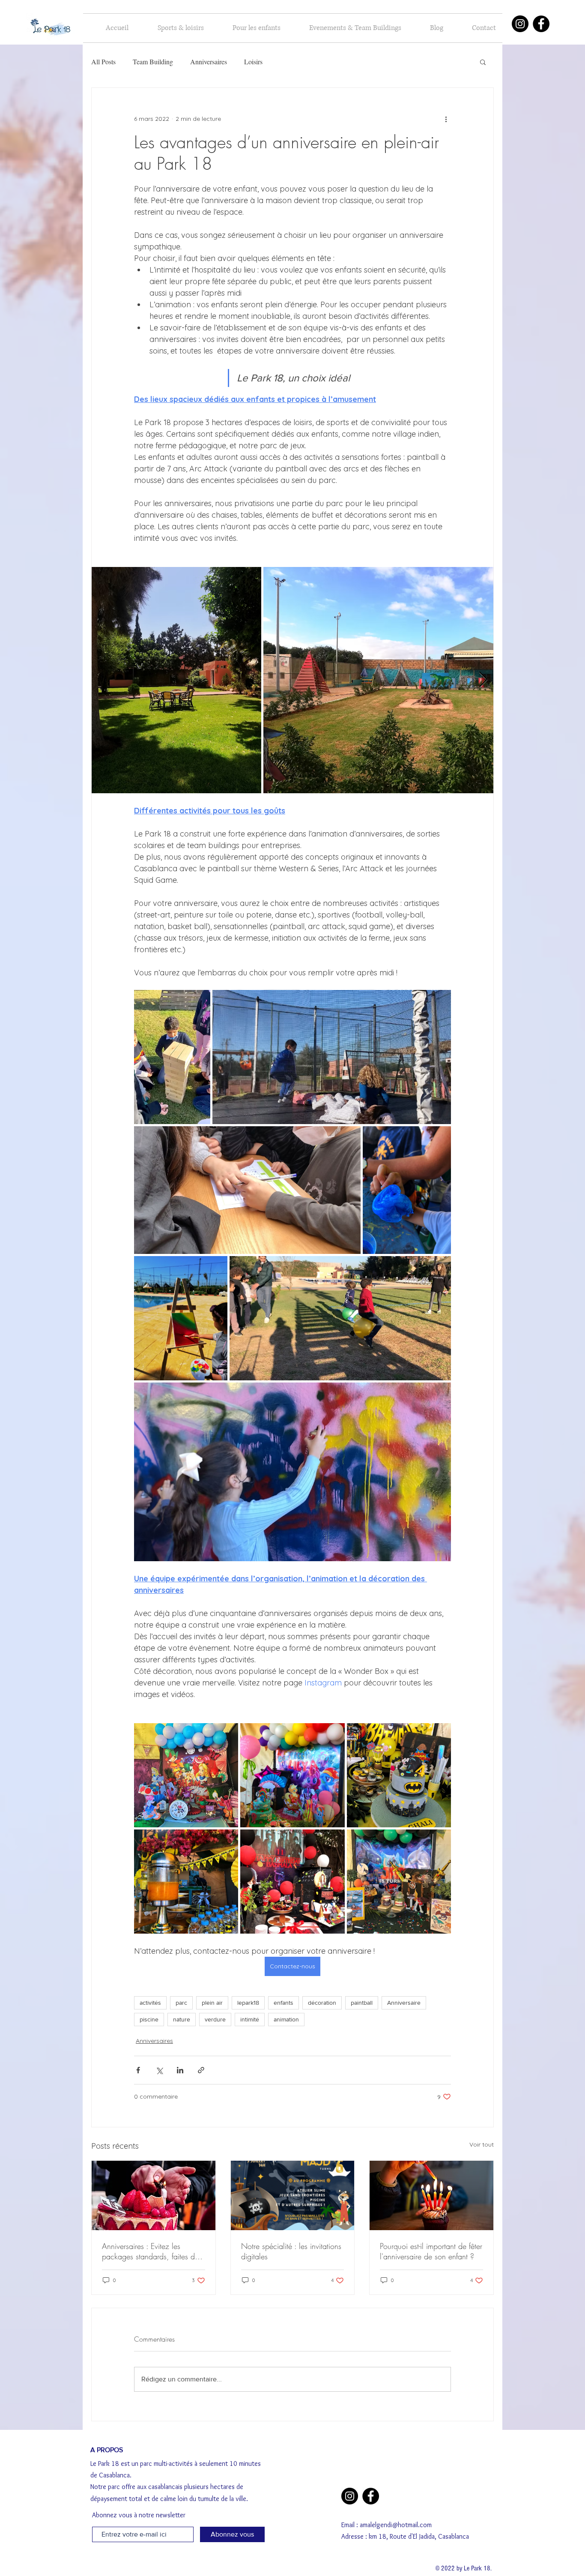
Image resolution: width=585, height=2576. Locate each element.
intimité (250, 2019)
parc (181, 2003)
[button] (483, 62)
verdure (215, 2019)
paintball (362, 2003)
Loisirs (253, 62)
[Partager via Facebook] (138, 2070)
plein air (212, 2003)
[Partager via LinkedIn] (180, 2070)
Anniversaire (404, 2003)
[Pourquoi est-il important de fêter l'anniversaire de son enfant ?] (431, 2195)
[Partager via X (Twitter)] (159, 2070)
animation (286, 2019)
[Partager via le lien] (201, 2070)
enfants (284, 2003)
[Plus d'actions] (446, 119)
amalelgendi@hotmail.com (396, 2525)
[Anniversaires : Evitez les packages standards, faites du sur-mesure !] (154, 2195)
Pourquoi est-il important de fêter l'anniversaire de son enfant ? (431, 2251)
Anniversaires (209, 62)
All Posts (103, 62)
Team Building (153, 62)
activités (150, 2003)
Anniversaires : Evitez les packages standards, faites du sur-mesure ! (150, 2251)
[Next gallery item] (483, 680)
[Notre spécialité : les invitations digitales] (293, 2195)
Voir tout (482, 2144)
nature (182, 2019)
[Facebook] (541, 24)
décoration (322, 2003)
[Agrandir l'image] (176, 680)
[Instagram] (520, 24)
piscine (149, 2019)
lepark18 (248, 2003)
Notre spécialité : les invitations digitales (291, 2251)
